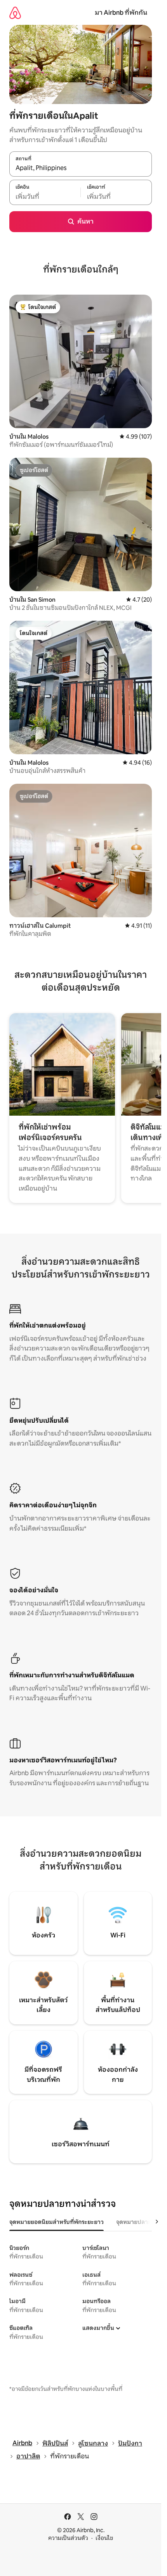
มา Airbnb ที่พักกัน (121, 13)
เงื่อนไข (104, 2538)
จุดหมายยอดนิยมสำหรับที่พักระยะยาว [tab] (57, 2222)
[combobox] (81, 168)
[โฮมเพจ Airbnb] (15, 13)
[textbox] (45, 196)
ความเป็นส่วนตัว (68, 2538)
